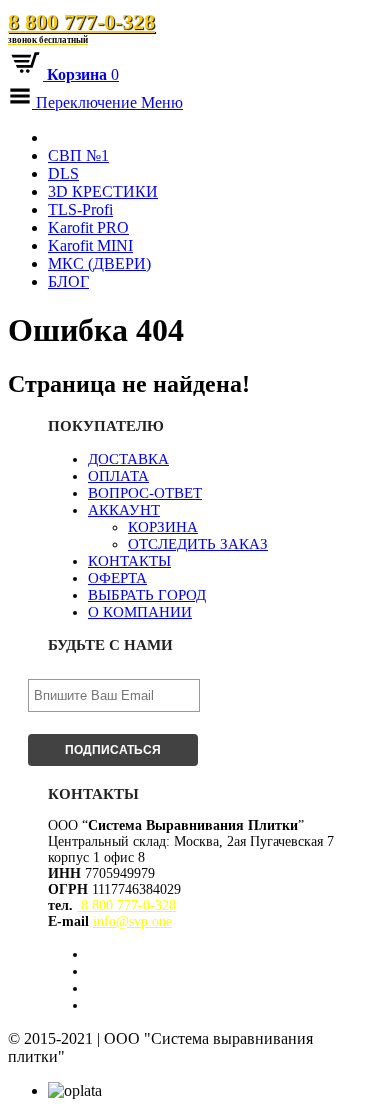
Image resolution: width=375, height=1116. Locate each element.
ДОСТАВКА (128, 459)
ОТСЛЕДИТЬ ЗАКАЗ (198, 544)
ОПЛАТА (118, 476)
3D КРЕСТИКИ (103, 191)
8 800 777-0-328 (81, 27)
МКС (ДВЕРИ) (99, 263)
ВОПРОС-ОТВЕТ (145, 493)
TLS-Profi (80, 209)
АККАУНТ (124, 510)
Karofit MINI (90, 245)
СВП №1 (78, 155)
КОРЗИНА (163, 527)
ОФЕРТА (117, 578)
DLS (63, 173)
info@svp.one (132, 921)
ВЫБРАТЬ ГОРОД (147, 595)
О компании (140, 612)
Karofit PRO (88, 227)
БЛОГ (68, 281)
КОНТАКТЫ (129, 561)
